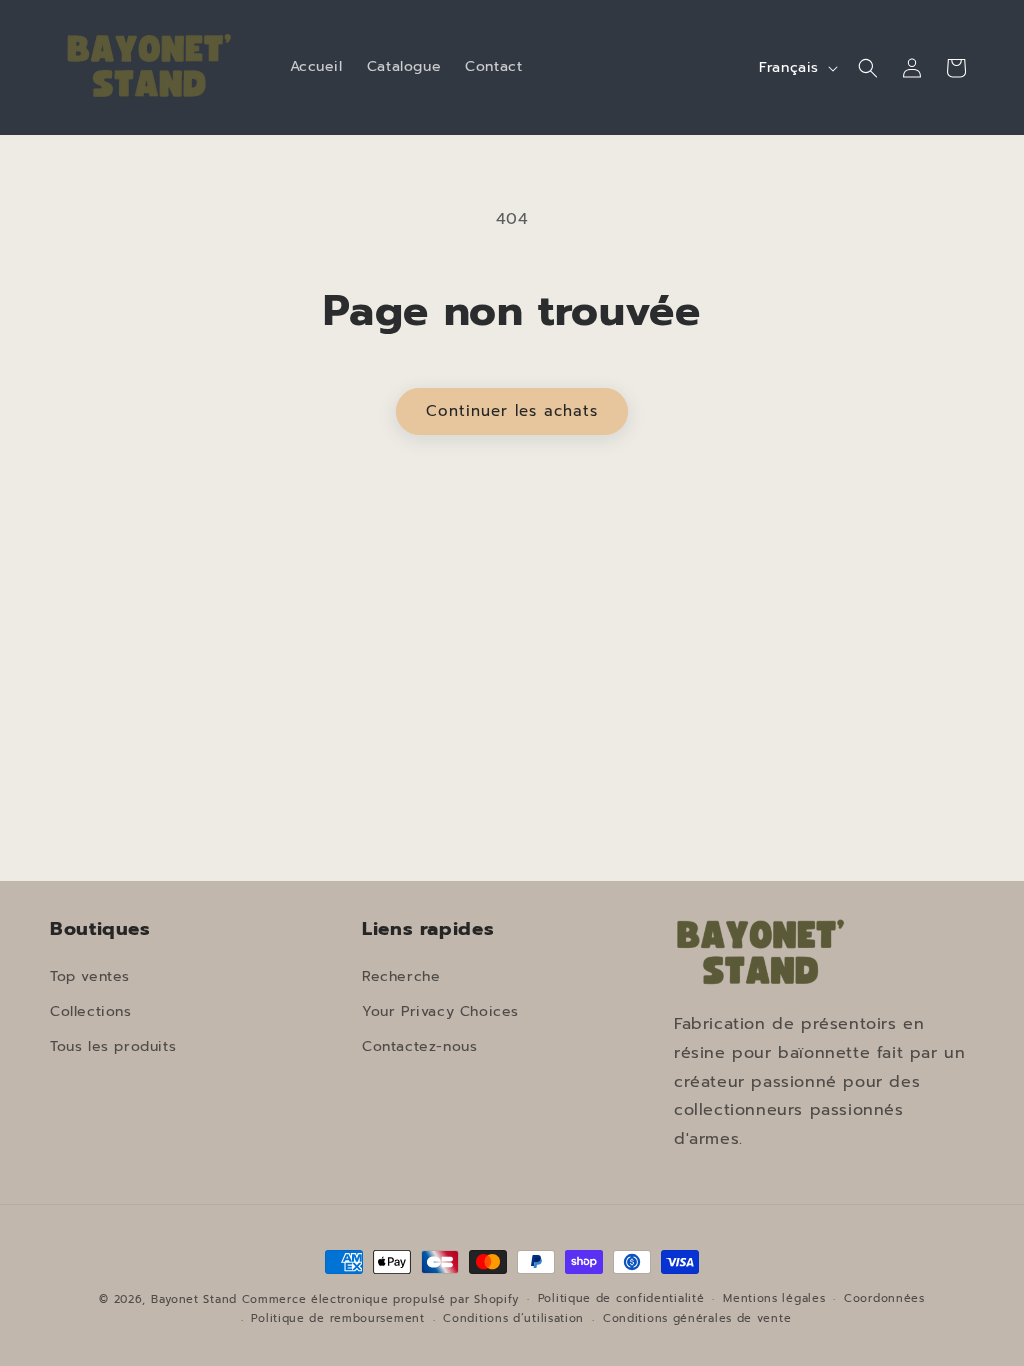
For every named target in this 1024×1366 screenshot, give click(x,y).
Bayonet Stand (194, 1299)
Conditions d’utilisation (513, 1318)
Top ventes (90, 976)
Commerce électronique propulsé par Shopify (380, 1299)
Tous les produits (113, 1046)
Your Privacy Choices (440, 1011)
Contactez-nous (419, 1046)
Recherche (401, 976)
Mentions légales (774, 1298)
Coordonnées (884, 1298)
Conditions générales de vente (697, 1318)
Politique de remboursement (337, 1318)
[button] (868, 68)
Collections (91, 1011)
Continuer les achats (512, 411)
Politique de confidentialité (621, 1298)
